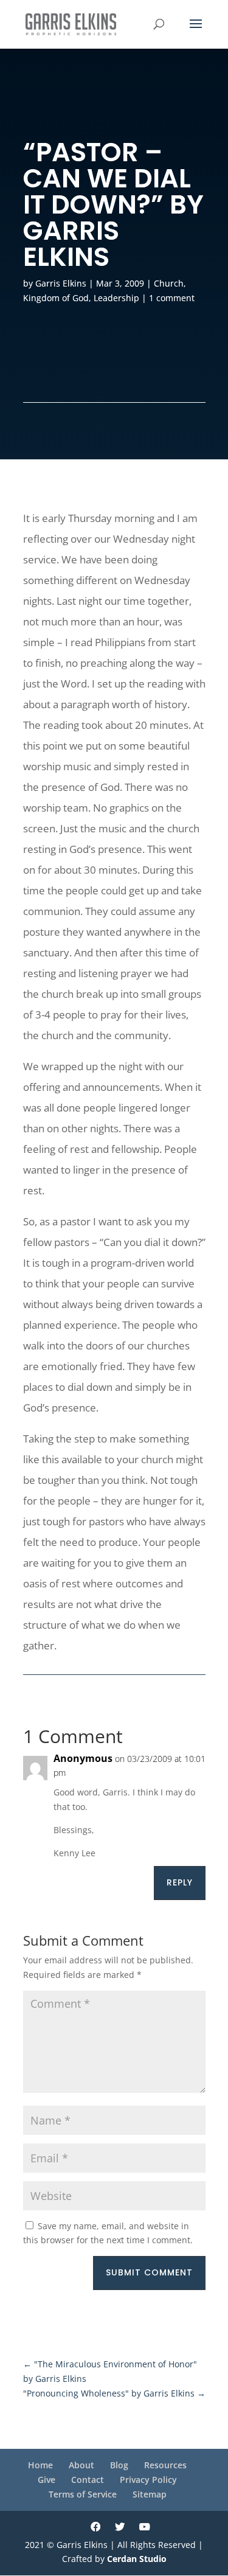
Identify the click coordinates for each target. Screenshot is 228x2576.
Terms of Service (83, 2494)
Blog (119, 2465)
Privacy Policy (148, 2480)
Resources (165, 2465)
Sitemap (150, 2494)
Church (169, 283)
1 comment (172, 298)
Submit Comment (149, 2272)
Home (40, 2465)
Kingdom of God (56, 298)
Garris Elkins (61, 283)
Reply (180, 1882)
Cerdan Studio (137, 2559)
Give (47, 2480)
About (81, 2465)
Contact (88, 2480)
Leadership (116, 298)
